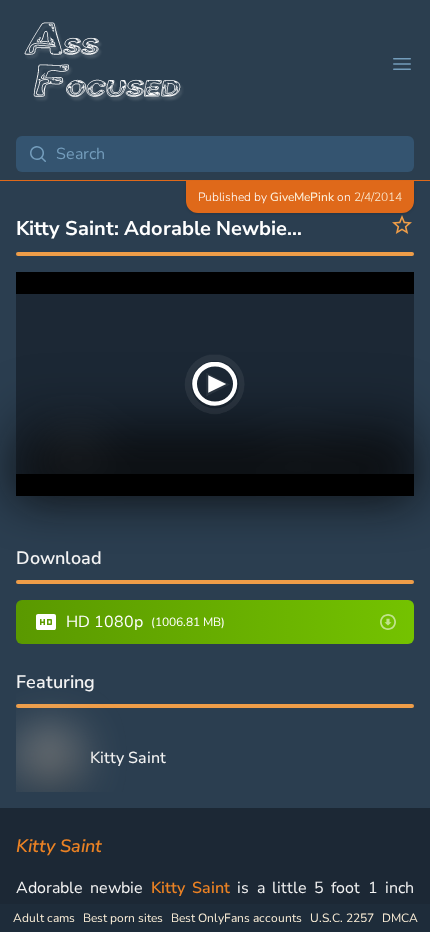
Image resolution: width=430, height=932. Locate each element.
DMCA (400, 918)
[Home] (104, 64)
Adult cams (44, 918)
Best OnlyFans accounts (236, 918)
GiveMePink (302, 197)
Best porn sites (123, 918)
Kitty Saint (190, 888)
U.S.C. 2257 (342, 918)
